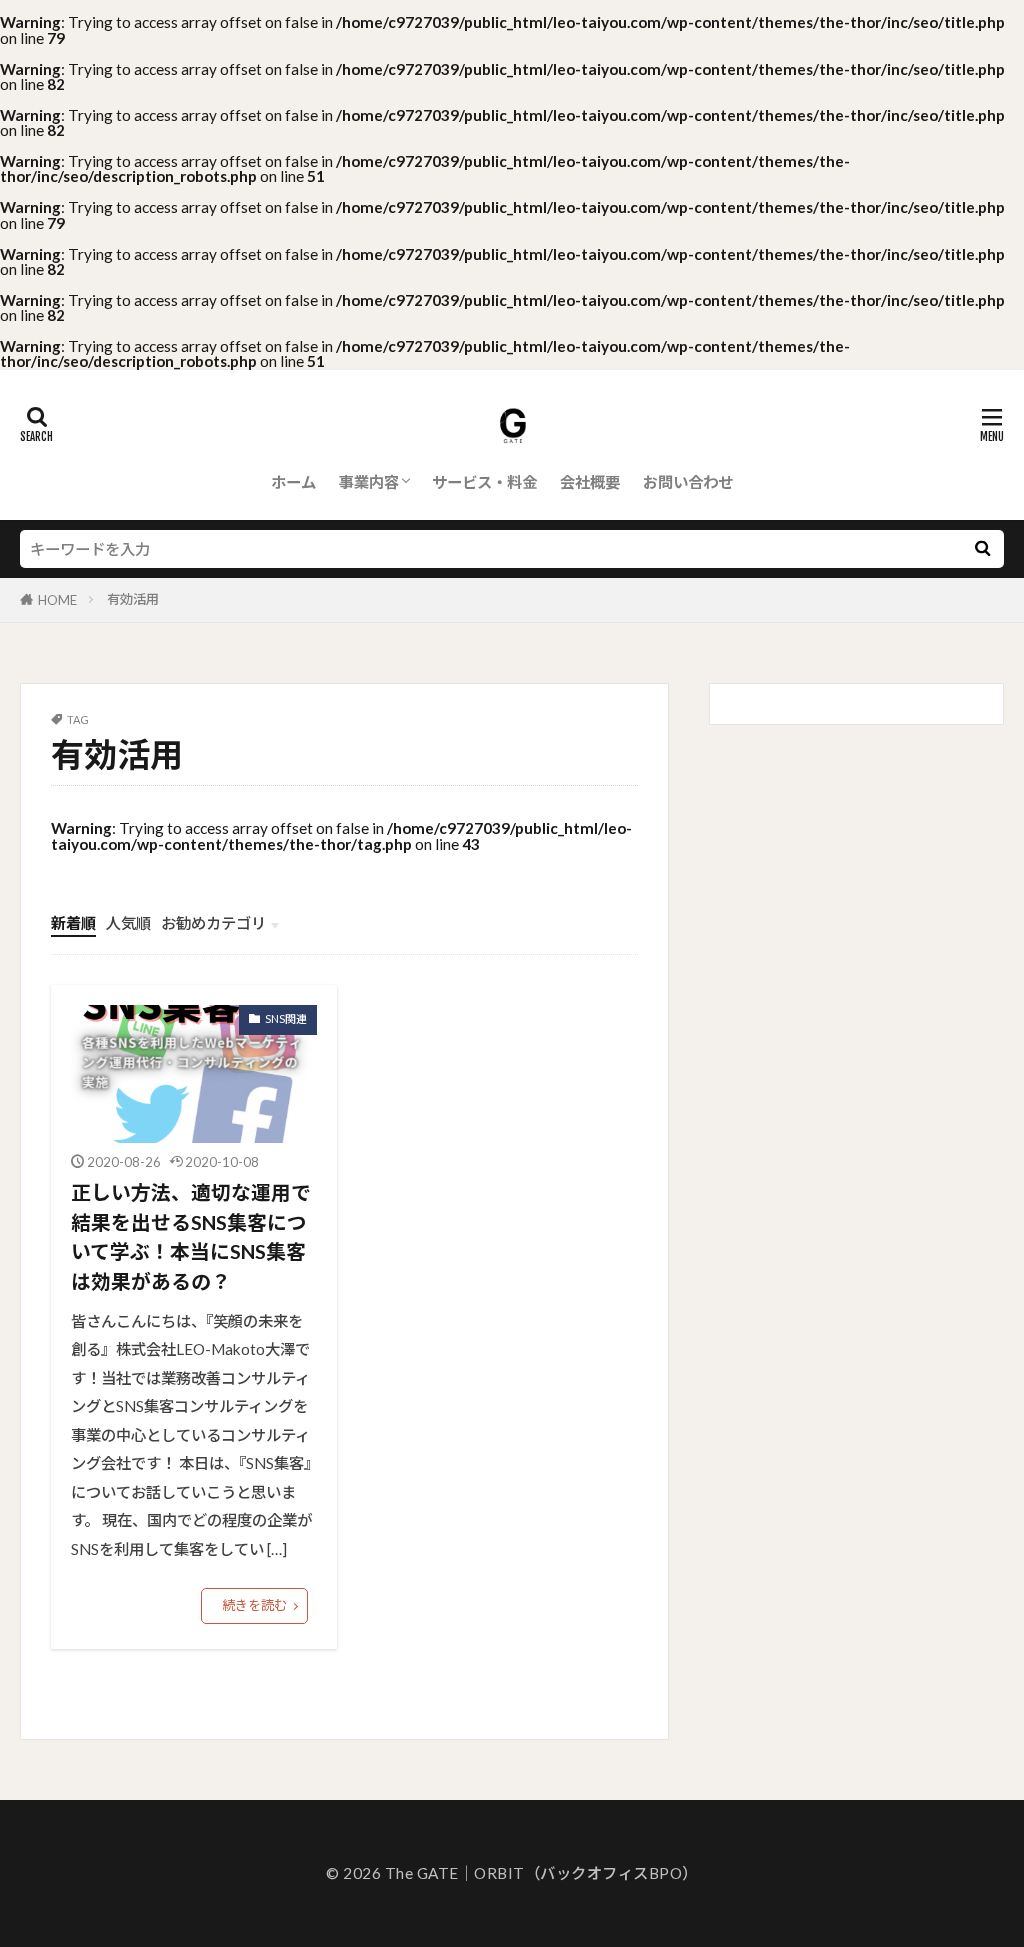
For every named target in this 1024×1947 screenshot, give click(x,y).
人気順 (128, 923)
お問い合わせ (688, 482)
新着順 (73, 923)
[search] (982, 549)
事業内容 (369, 482)
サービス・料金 (484, 482)
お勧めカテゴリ (213, 923)
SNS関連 (286, 1018)
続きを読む (254, 1605)
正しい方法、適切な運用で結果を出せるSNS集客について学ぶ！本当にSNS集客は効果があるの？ (191, 1236)
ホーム (293, 482)
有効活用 (133, 599)
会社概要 (590, 482)
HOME (57, 600)
